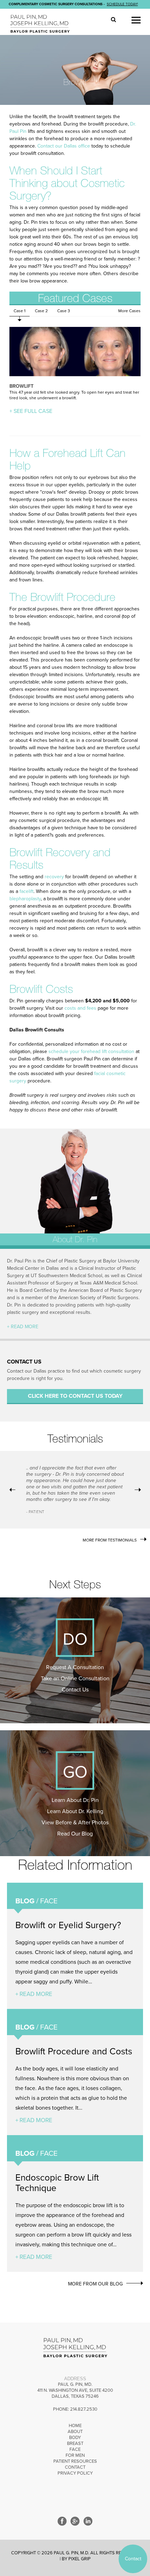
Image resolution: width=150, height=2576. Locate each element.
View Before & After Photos (75, 1823)
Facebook (62, 2521)
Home (75, 2426)
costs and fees (80, 1008)
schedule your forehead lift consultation (91, 1051)
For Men (75, 2455)
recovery (54, 877)
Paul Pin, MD (42, 24)
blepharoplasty (25, 899)
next (138, 1490)
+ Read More (23, 1327)
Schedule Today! (122, 4)
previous (12, 1490)
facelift (27, 891)
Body (75, 2438)
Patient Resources (75, 2461)
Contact (75, 2467)
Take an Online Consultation (75, 1679)
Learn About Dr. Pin (75, 1800)
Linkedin (88, 2521)
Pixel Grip (80, 2559)
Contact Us (75, 1690)
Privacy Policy (75, 2473)
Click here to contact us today (75, 1396)
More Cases (129, 311)
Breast (75, 2443)
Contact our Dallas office (64, 146)
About (75, 2432)
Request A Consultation (75, 1667)
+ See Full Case (31, 411)
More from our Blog (95, 2284)
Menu (136, 20)
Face (75, 2449)
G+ (75, 2521)
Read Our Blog (75, 1834)
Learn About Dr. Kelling (75, 1811)
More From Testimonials (110, 1540)
